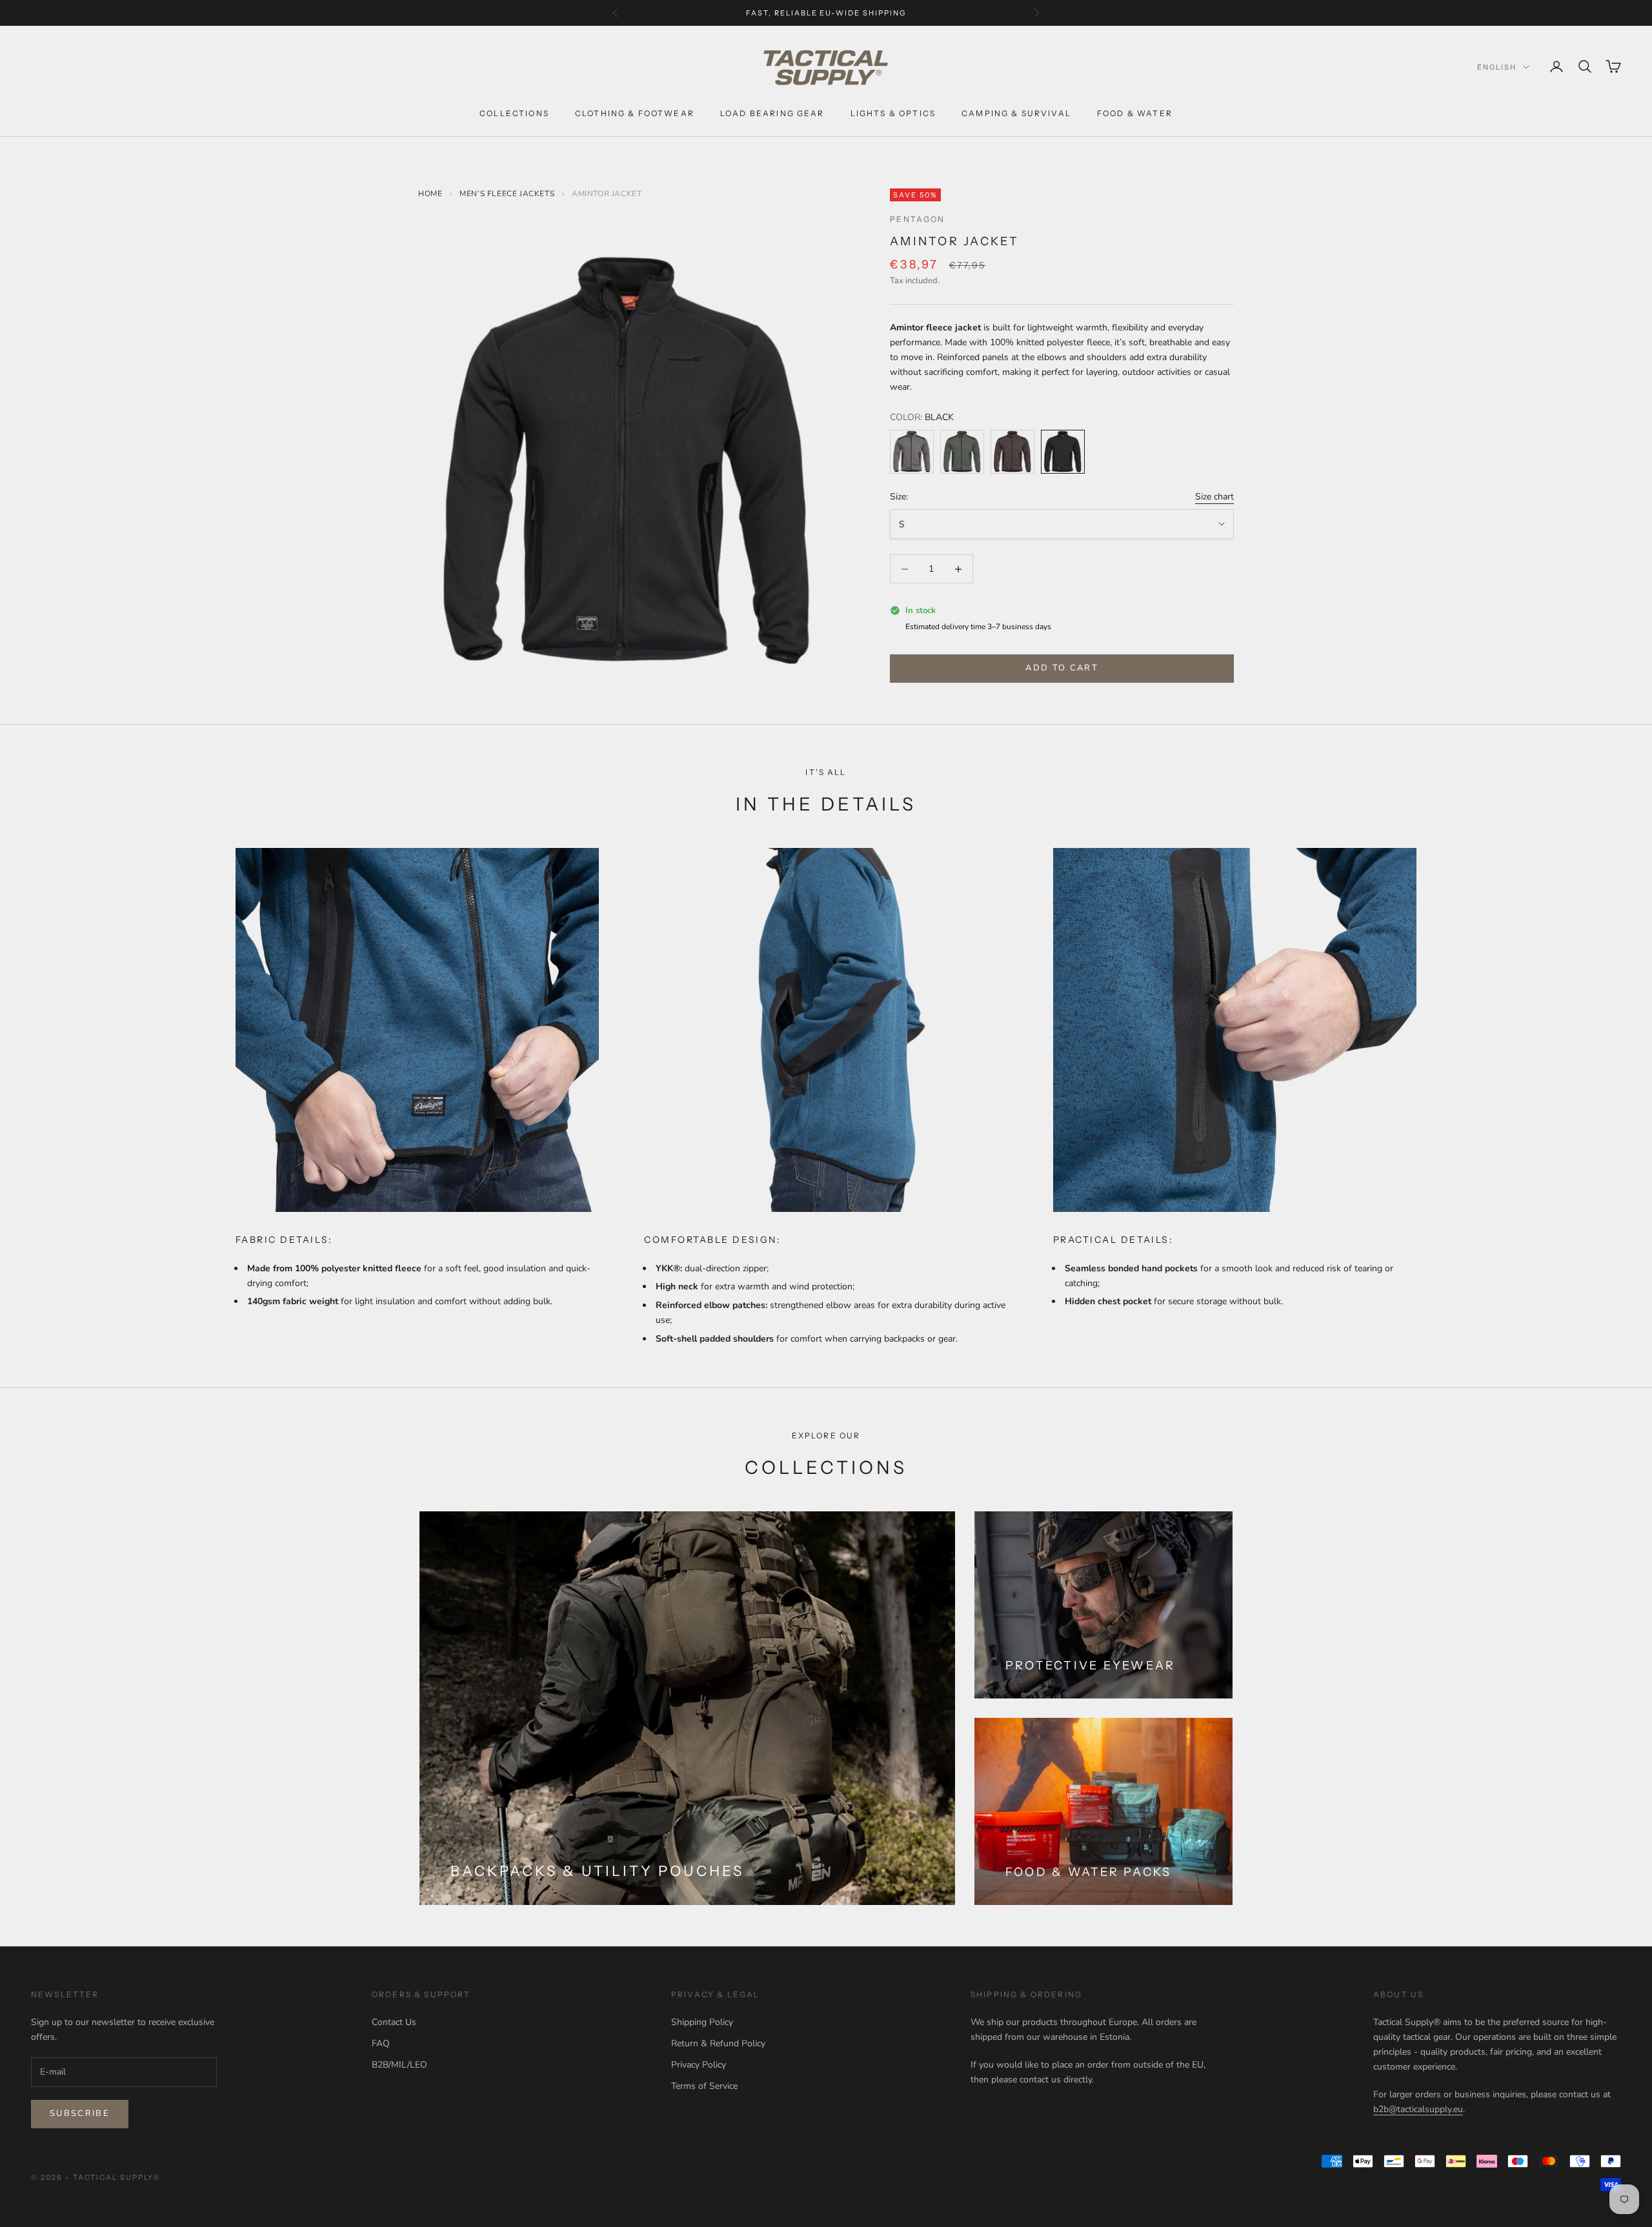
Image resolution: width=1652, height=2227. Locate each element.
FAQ (381, 2043)
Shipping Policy (702, 2022)
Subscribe (80, 2113)
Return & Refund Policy (718, 2043)
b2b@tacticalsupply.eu (1418, 2109)
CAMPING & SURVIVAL (1016, 113)
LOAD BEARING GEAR (772, 113)
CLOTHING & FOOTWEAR (635, 113)
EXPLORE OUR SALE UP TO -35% (826, 13)
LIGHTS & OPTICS (893, 113)
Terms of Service (704, 2086)
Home (430, 194)
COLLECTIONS (514, 113)
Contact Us (394, 2022)
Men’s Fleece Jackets (508, 194)
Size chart (1214, 497)
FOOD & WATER (1135, 113)
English (1497, 67)
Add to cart (1062, 668)
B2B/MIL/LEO (399, 2065)
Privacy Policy (699, 2065)
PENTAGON (917, 219)
